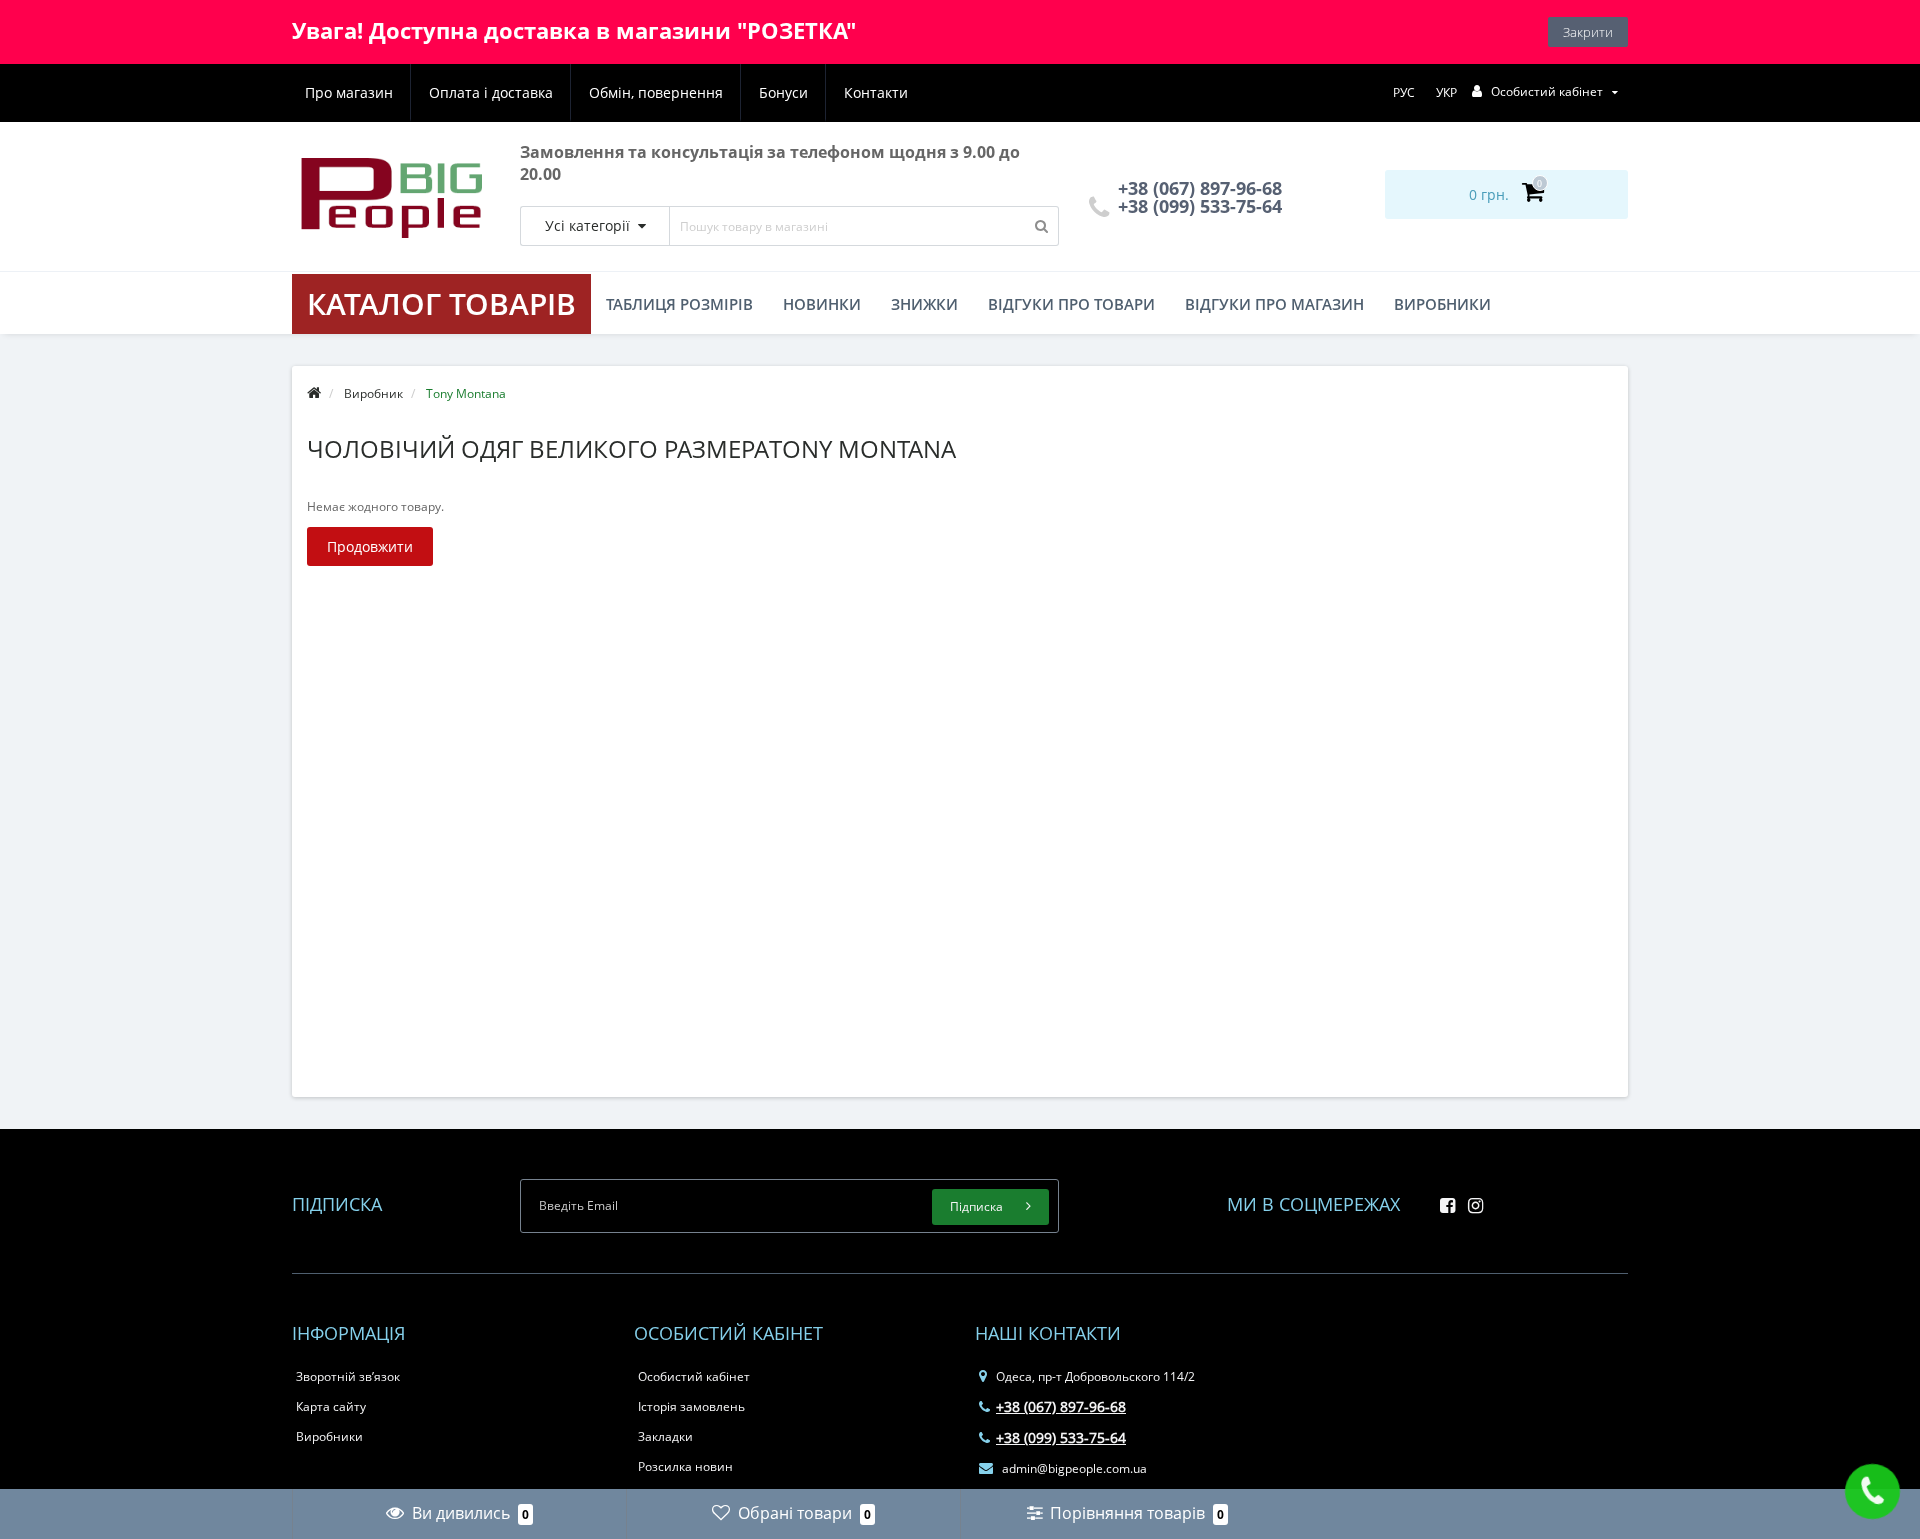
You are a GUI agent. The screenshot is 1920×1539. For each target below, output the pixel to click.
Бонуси (783, 92)
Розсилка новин (685, 1466)
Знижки (924, 304)
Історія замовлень (691, 1406)
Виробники (1442, 304)
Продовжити (370, 546)
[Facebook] (1442, 1199)
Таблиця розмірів (679, 304)
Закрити (1588, 32)
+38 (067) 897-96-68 (1061, 1406)
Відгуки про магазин (1274, 304)
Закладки (665, 1436)
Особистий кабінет (694, 1376)
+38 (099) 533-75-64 (1197, 206)
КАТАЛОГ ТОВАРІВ (441, 303)
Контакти (876, 92)
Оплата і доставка (491, 92)
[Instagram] (1470, 1199)
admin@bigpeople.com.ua (1073, 1468)
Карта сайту (331, 1406)
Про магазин (349, 92)
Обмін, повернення (656, 92)
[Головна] (314, 393)
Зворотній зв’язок (348, 1376)
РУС (1404, 92)
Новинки (822, 304)
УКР (1446, 92)
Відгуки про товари (1071, 304)
